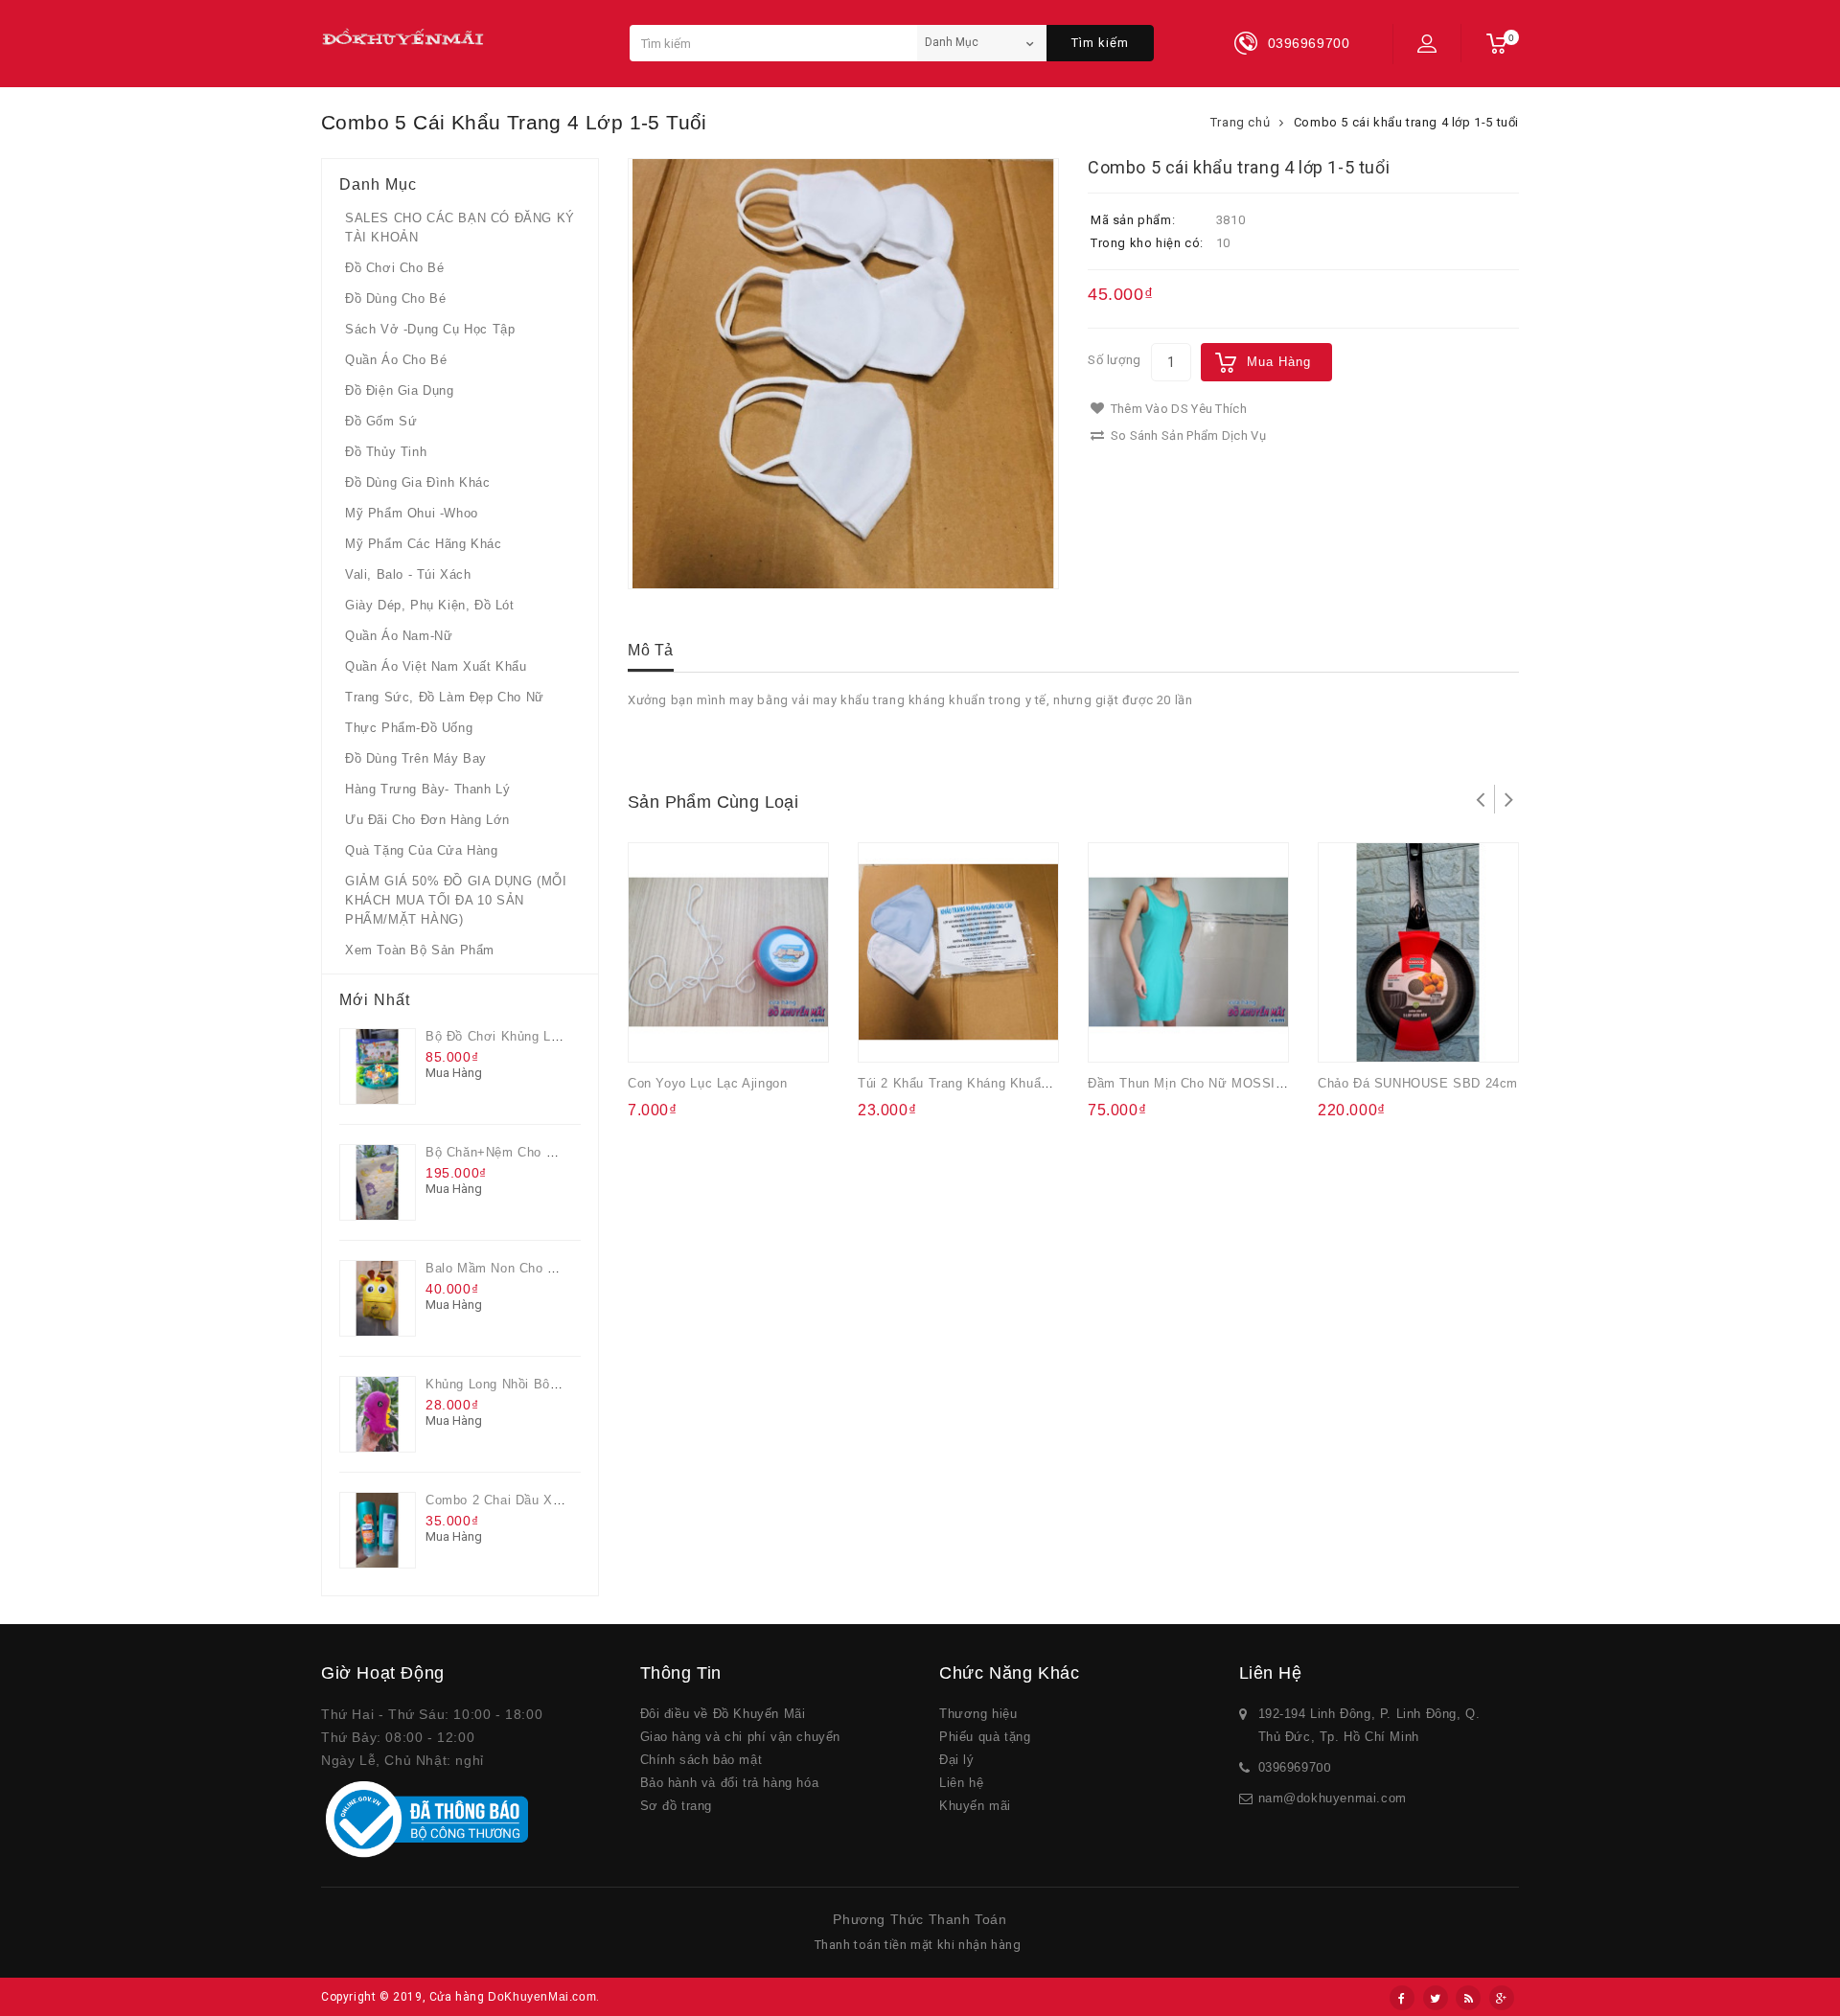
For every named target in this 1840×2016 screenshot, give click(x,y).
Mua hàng (1279, 362)
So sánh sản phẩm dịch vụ (1186, 435)
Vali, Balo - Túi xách (408, 574)
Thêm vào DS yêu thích (1177, 409)
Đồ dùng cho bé (395, 298)
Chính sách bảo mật (701, 1760)
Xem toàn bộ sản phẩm (420, 950)
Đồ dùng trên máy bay (416, 758)
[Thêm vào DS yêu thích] (698, 1035)
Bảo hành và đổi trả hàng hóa (730, 1783)
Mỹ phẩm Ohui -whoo (412, 513)
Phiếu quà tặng (985, 1737)
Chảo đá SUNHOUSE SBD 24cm (1418, 1083)
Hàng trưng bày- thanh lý (427, 789)
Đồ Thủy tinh (386, 452)
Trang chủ (1240, 122)
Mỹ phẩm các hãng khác (424, 544)
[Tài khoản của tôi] (1427, 43)
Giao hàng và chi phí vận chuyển (741, 1737)
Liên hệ (961, 1783)
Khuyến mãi (975, 1806)
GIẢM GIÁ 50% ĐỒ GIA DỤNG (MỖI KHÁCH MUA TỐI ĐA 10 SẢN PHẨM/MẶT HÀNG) (456, 900)
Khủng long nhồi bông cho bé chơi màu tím (565, 1384)
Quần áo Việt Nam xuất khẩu (436, 666)
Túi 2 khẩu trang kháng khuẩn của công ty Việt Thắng (1030, 1083)
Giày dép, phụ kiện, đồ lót (430, 605)
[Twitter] (1436, 1998)
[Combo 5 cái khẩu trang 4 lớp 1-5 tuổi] (843, 374)
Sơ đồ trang (677, 1806)
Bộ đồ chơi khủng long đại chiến (531, 1036)
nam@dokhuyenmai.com (1333, 1798)
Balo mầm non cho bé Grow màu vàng (545, 1268)
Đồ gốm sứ (381, 421)
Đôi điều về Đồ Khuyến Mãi (723, 1714)
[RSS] (1468, 1998)
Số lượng (1115, 360)
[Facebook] (1402, 1998)
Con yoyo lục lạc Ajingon (707, 1083)
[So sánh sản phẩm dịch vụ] (735, 1035)
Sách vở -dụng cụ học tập (430, 329)
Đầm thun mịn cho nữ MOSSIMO (1192, 1083)
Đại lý (957, 1760)
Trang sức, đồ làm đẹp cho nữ (445, 697)
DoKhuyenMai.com (542, 1997)
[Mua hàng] (659, 1035)
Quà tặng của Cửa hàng (422, 850)
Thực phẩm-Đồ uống (409, 728)
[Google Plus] (1502, 1998)
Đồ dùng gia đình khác (418, 482)
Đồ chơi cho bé (394, 268)
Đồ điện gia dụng (400, 390)
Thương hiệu (978, 1714)
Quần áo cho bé (396, 360)
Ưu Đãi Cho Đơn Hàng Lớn (427, 820)
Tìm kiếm (1100, 43)
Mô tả (651, 650)
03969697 (1288, 1767)
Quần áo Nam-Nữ (399, 636)
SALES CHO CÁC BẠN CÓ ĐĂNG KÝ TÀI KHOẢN (460, 228)
